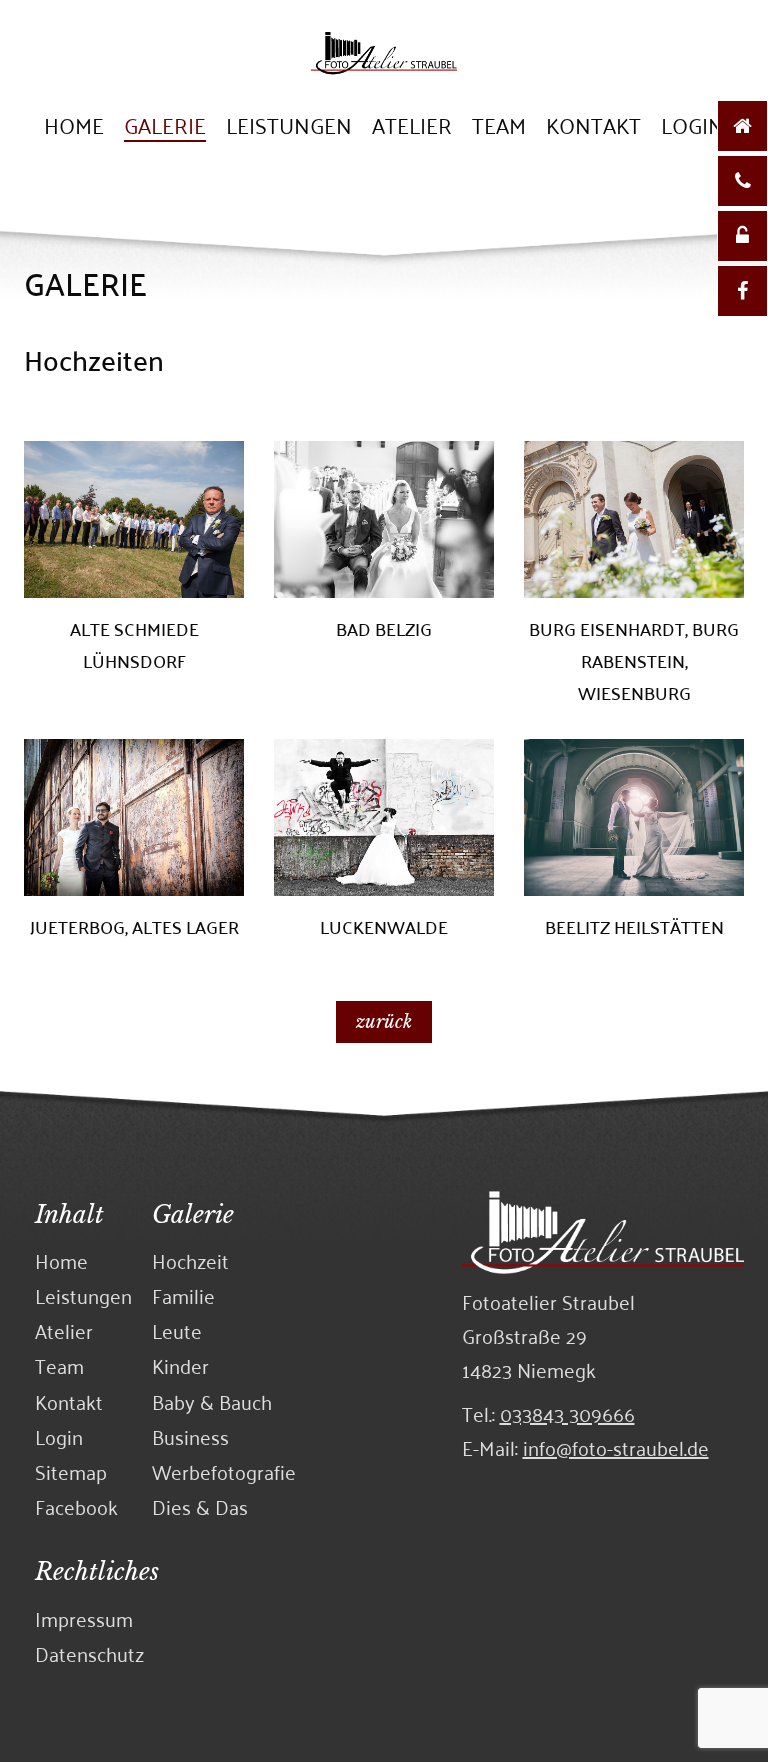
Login (692, 127)
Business (190, 1436)
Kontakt (593, 127)
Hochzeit (190, 1260)
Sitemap (71, 1471)
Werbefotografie (224, 1471)
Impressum (84, 1618)
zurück (384, 1022)
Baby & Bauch (212, 1401)
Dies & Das (200, 1506)
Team (499, 127)
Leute (177, 1330)
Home (74, 127)
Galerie (165, 127)
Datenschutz (89, 1653)
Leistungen (289, 127)
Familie (183, 1295)
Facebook (76, 1506)
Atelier (412, 127)
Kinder (180, 1365)
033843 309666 (567, 1413)
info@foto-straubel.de (616, 1447)
